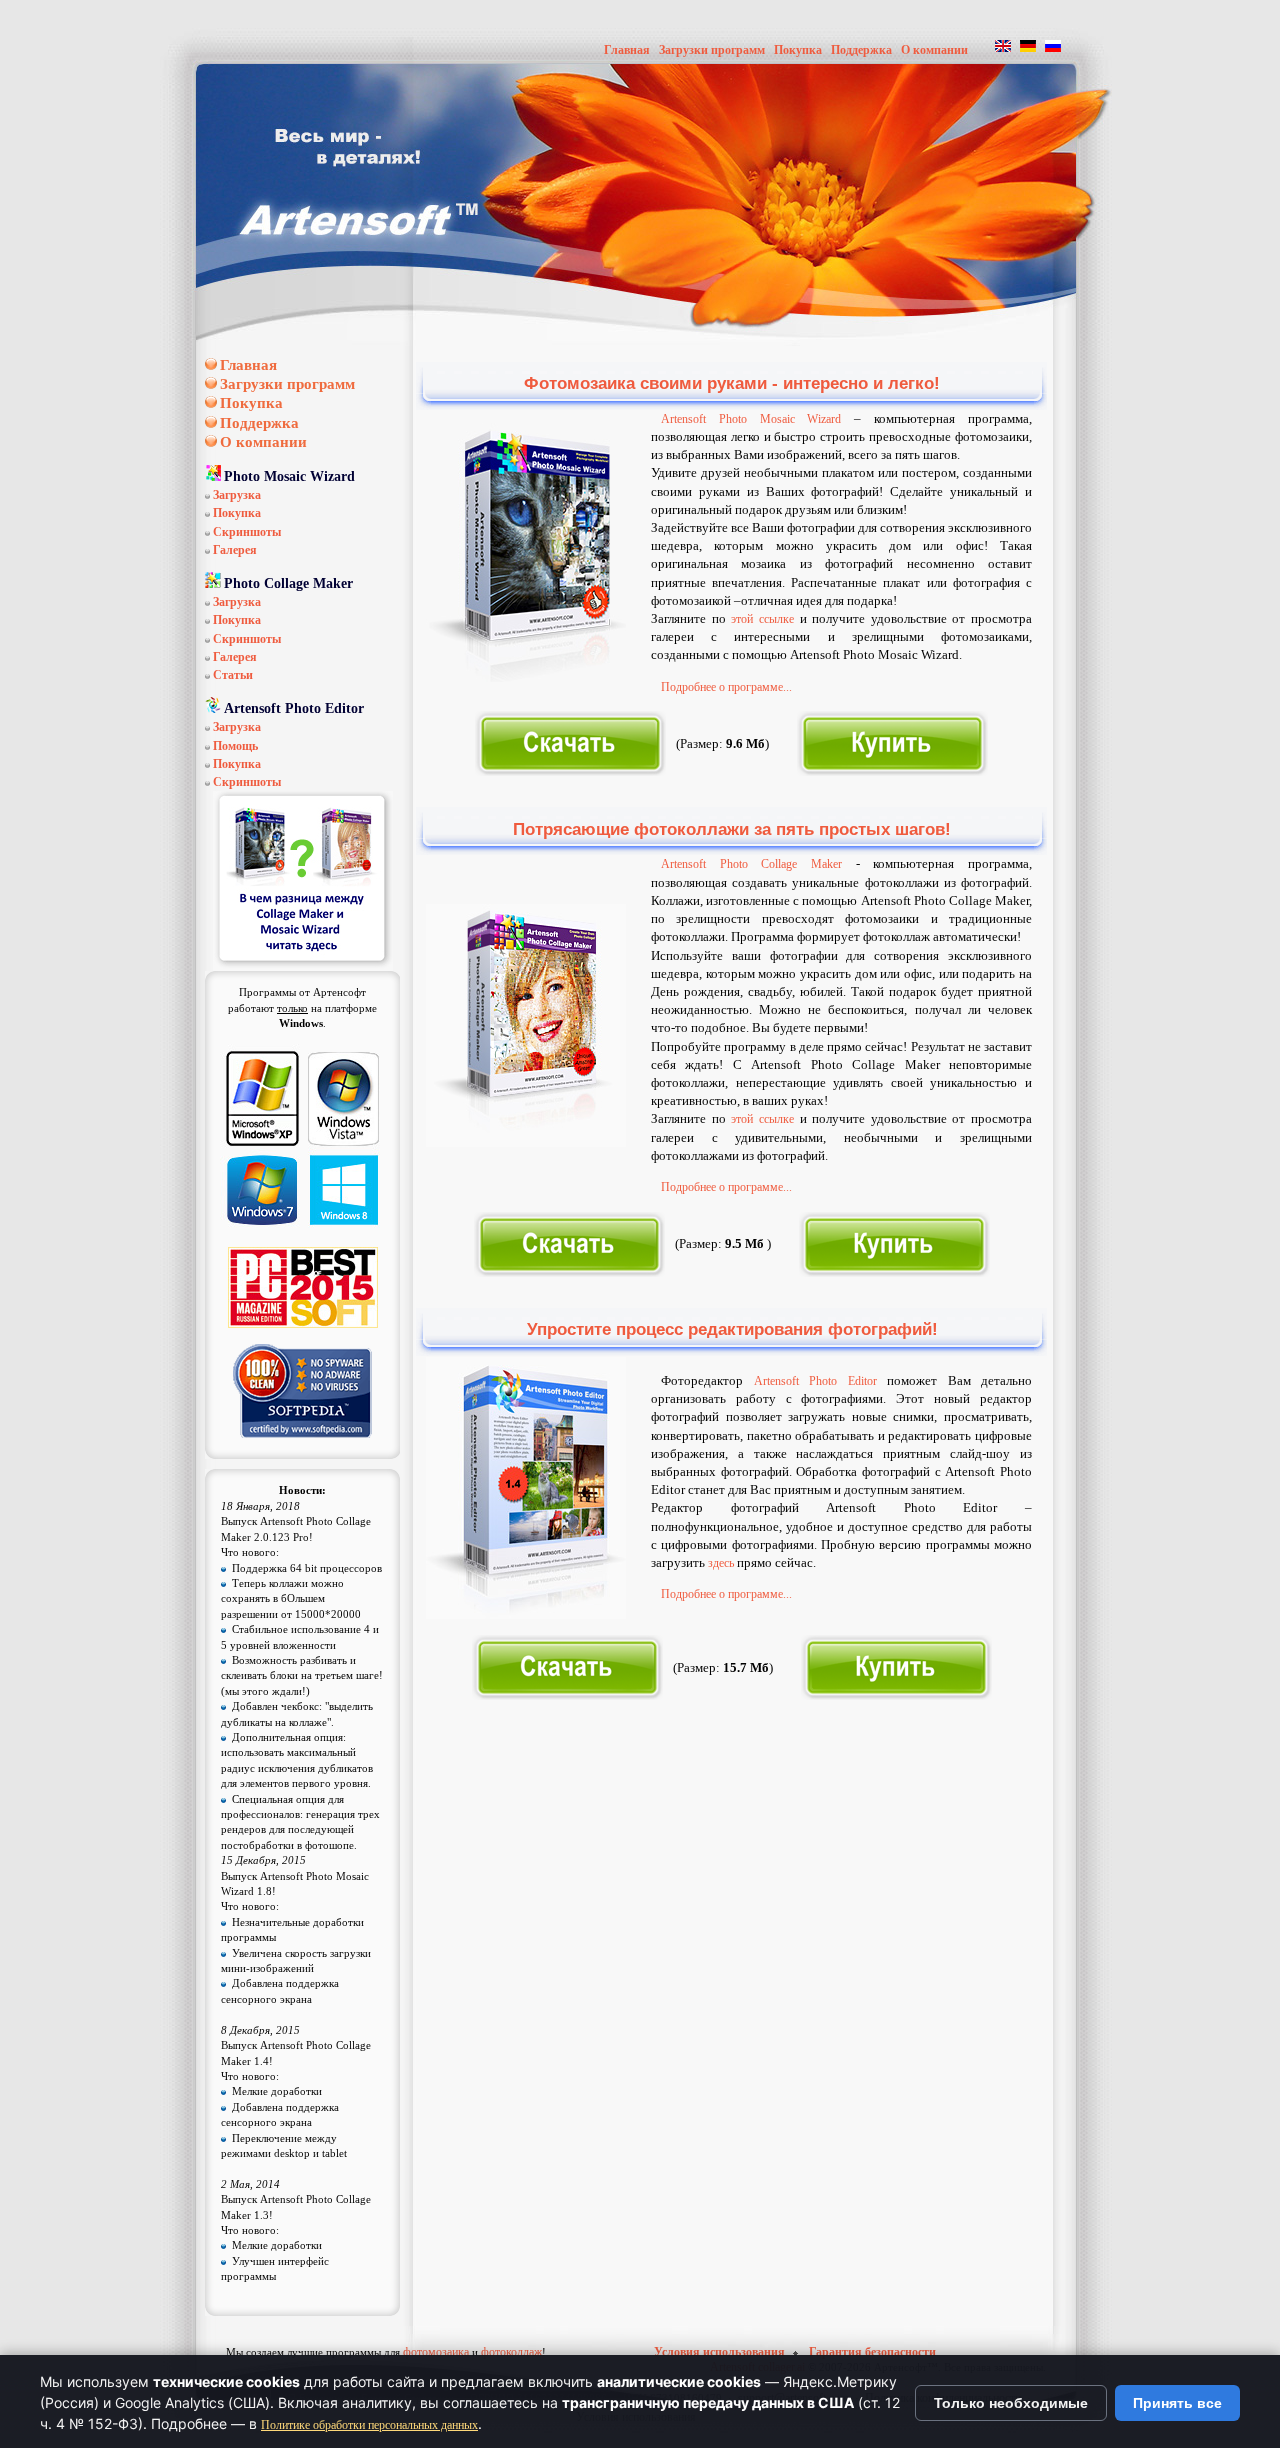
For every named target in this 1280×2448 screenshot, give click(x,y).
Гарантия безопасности (872, 2352)
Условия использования (721, 2352)
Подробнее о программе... (726, 687)
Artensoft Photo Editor (815, 1381)
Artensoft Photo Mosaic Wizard (751, 419)
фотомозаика (436, 2352)
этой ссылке (762, 619)
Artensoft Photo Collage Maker (751, 864)
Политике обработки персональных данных (369, 2425)
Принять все (1177, 2403)
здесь (721, 1563)
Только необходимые (1011, 2403)
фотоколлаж (511, 2352)
